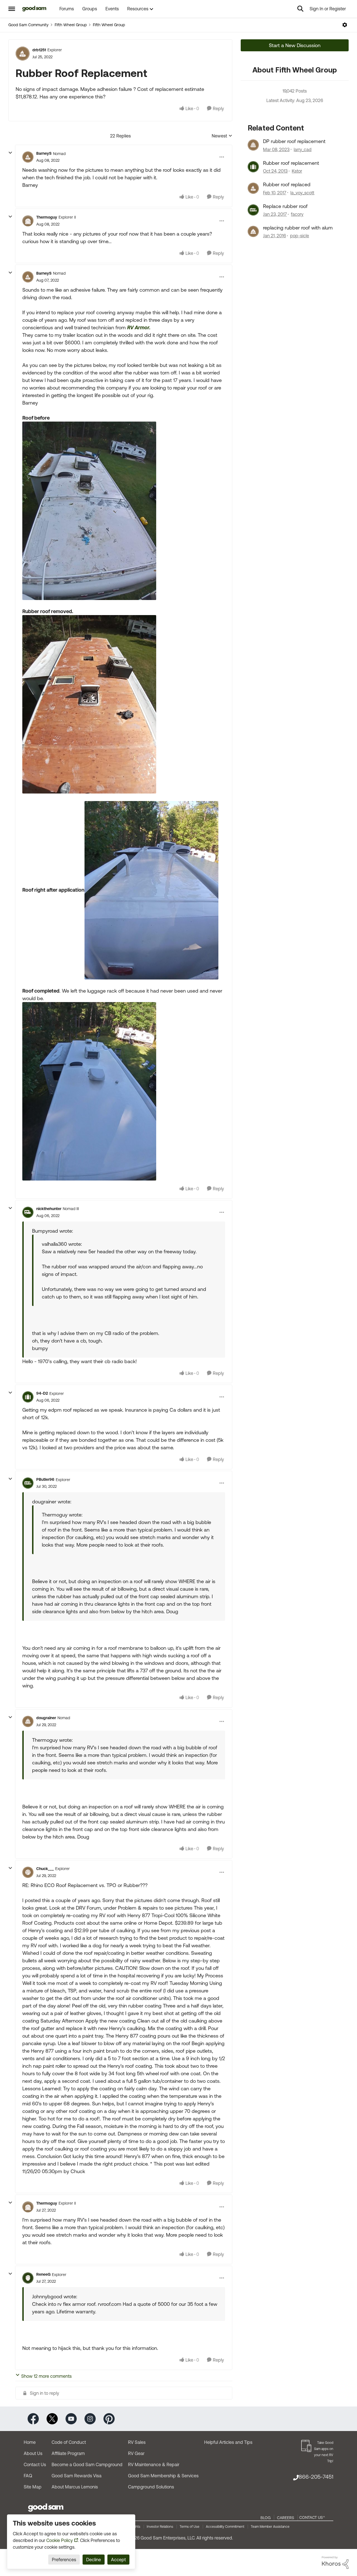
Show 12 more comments (46, 2376)
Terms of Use (190, 2527)
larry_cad (303, 149)
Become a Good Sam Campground (87, 2464)
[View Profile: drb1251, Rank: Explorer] (23, 54)
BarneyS (44, 153)
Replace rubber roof (285, 206)
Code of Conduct (69, 2442)
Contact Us (35, 2464)
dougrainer (46, 1718)
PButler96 (45, 1479)
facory (297, 214)
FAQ (28, 2476)
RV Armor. (139, 327)
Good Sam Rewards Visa (77, 2476)
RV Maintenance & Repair (154, 2464)
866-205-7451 (316, 2477)
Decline (94, 2560)
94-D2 (42, 1393)
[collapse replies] (10, 153)
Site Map (33, 2487)
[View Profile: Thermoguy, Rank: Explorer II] (28, 221)
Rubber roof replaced (287, 184)
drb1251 (39, 50)
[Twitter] (52, 2418)
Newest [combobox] (222, 136)
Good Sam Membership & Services (163, 2476)
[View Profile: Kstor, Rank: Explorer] (253, 167)
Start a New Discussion (295, 45)
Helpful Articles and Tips (228, 2442)
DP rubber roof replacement (294, 141)
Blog (266, 2518)
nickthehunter (49, 1209)
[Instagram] (90, 2418)
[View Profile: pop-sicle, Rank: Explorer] (253, 231)
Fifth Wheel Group (71, 25)
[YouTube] (71, 2418)
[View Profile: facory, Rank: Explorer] (253, 210)
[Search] (300, 9)
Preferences (64, 2560)
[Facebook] (33, 2418)
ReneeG (43, 2274)
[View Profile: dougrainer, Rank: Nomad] (28, 1721)
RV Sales (137, 2442)
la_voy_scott (302, 193)
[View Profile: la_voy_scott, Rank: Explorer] (253, 188)
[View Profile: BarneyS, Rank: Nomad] (28, 157)
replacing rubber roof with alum (298, 228)
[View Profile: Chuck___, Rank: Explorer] (28, 1872)
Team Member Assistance (270, 2527)
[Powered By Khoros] (335, 2563)
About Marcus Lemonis (75, 2487)
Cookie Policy (60, 2540)
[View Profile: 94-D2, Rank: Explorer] (28, 1397)
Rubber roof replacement (291, 163)
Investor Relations (160, 2527)
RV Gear (136, 2453)
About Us (33, 2453)
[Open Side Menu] (12, 9)
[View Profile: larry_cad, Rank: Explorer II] (253, 145)
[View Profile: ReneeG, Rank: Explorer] (28, 2278)
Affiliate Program (68, 2453)
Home (30, 2442)
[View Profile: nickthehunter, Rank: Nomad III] (28, 1212)
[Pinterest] (109, 2418)
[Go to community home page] (34, 9)
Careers (286, 2518)
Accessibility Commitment (225, 2527)
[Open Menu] (345, 25)
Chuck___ (45, 1869)
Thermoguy (47, 217)
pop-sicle (300, 236)
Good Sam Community (28, 25)
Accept (118, 2560)
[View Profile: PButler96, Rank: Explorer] (28, 1483)
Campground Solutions (151, 2487)
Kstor (297, 171)
